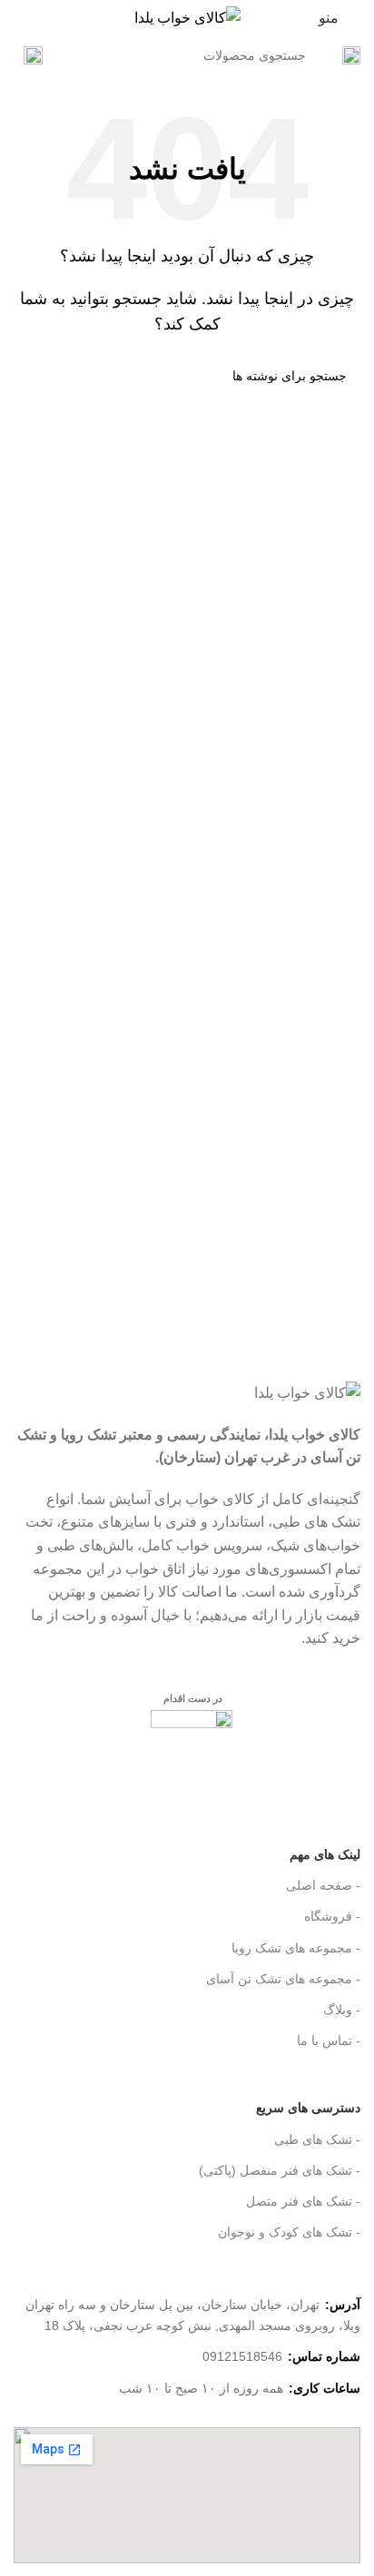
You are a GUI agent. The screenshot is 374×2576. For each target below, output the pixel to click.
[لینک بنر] (187, 1288)
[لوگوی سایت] (187, 17)
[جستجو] (33, 55)
